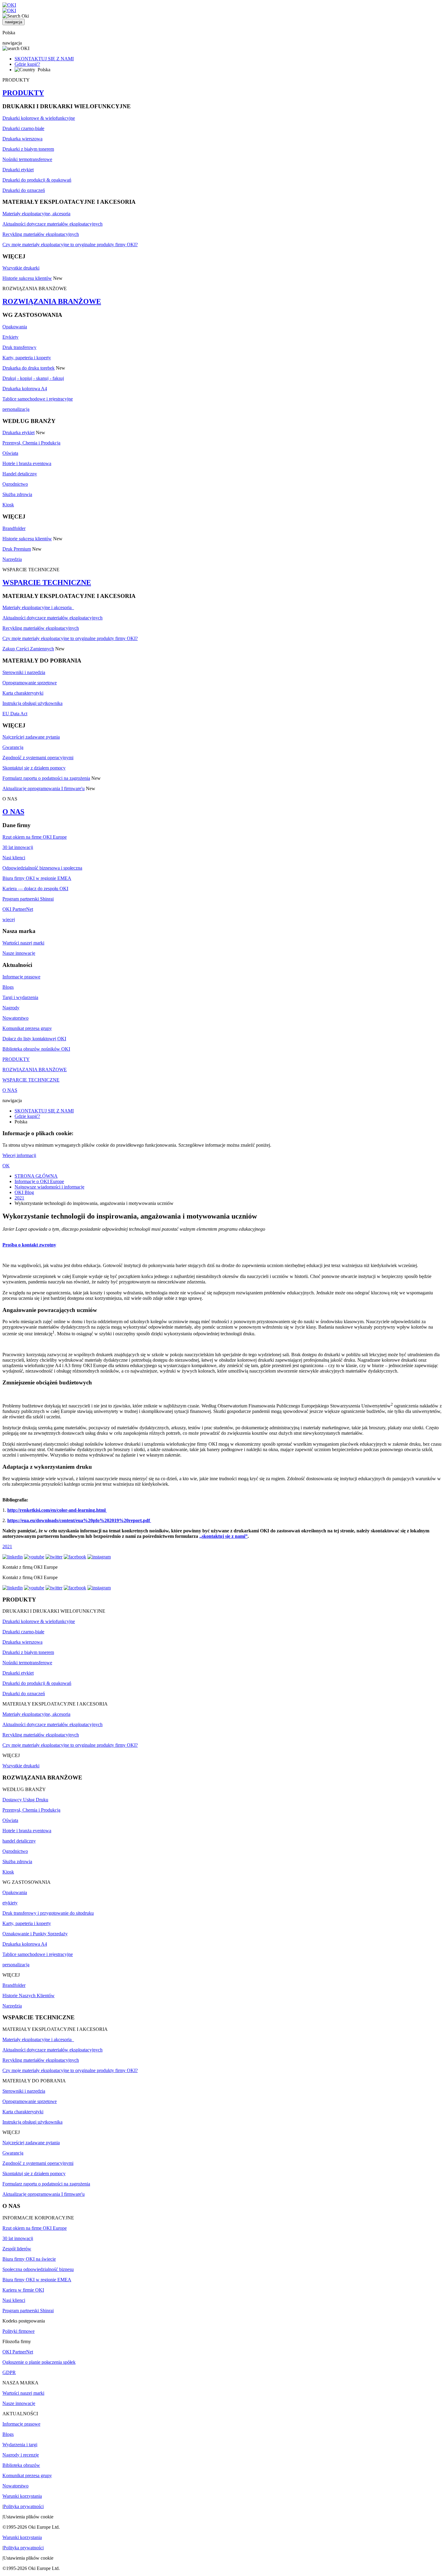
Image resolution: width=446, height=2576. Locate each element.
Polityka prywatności (24, 2506)
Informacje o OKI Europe (39, 1181)
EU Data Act (15, 714)
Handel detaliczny (20, 474)
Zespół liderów (17, 2249)
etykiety (10, 1903)
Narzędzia (12, 559)
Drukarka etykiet (19, 433)
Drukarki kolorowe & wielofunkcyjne (39, 118)
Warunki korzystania (22, 2496)
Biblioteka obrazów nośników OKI (36, 1049)
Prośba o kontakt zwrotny (29, 1245)
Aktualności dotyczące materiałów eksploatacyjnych (52, 224)
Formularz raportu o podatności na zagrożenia (46, 778)
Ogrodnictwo (15, 484)
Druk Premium (17, 549)
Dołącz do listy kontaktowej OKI (34, 1039)
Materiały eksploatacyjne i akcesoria (38, 607)
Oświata (10, 453)
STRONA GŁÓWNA (36, 1176)
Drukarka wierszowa (22, 139)
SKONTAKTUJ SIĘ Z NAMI (44, 59)
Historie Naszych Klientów (29, 1996)
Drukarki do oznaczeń (24, 190)
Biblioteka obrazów (21, 2465)
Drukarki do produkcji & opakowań (37, 180)
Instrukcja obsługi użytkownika (32, 703)
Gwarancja (13, 747)
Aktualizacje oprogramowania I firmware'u (44, 788)
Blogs (8, 987)
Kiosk (8, 505)
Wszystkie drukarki (21, 268)
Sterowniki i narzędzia (24, 672)
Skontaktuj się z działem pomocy (34, 768)
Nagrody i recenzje (21, 2455)
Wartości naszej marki (23, 943)
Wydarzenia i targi (20, 2445)
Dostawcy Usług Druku (25, 1800)
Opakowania (15, 327)
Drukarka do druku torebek (29, 368)
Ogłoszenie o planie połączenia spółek (39, 2362)
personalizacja (16, 409)
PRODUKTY (23, 93)
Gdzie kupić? (27, 64)
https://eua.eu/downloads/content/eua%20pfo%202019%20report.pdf (79, 1520)
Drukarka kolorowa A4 (25, 389)
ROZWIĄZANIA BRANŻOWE (52, 301)
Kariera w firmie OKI (23, 2290)
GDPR (9, 2372)
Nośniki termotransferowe (27, 159)
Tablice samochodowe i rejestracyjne (38, 399)
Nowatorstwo (15, 1018)
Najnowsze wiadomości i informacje (49, 1187)
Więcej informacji (19, 1155)
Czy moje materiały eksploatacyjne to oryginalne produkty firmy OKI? (70, 245)
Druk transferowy (19, 347)
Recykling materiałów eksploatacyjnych (41, 234)
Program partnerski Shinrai (28, 899)
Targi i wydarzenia (20, 997)
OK (6, 1166)
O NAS (13, 812)
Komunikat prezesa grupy (27, 1028)
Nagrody (11, 1008)
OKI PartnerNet (18, 909)
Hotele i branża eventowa (27, 463)
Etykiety (10, 337)
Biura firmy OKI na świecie (29, 2259)
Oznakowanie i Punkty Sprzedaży (35, 1934)
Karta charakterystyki (23, 693)
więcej (9, 919)
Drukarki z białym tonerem (28, 149)
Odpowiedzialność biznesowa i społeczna (42, 868)
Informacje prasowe (21, 977)
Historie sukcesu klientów (27, 278)
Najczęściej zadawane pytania (31, 737)
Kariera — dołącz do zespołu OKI (35, 889)
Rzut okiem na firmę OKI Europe (35, 837)
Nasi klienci (14, 858)
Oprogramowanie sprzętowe (30, 683)
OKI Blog (24, 1192)
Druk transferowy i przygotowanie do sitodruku (48, 1913)
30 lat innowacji (18, 847)
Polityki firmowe (19, 2331)
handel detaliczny (19, 1841)
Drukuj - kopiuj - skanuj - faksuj (33, 378)
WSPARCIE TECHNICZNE (47, 582)
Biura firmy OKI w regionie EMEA (37, 878)
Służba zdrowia (17, 494)
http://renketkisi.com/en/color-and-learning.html (57, 1510)
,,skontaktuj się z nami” (223, 1536)
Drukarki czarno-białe (23, 128)
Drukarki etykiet (18, 170)
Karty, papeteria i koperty (27, 358)
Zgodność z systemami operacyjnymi (38, 758)
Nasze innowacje (19, 953)
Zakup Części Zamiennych (28, 649)
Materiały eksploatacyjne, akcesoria (36, 214)
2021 (19, 1198)
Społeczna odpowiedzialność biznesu (38, 2269)
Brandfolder (14, 528)
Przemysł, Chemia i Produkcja (31, 443)
